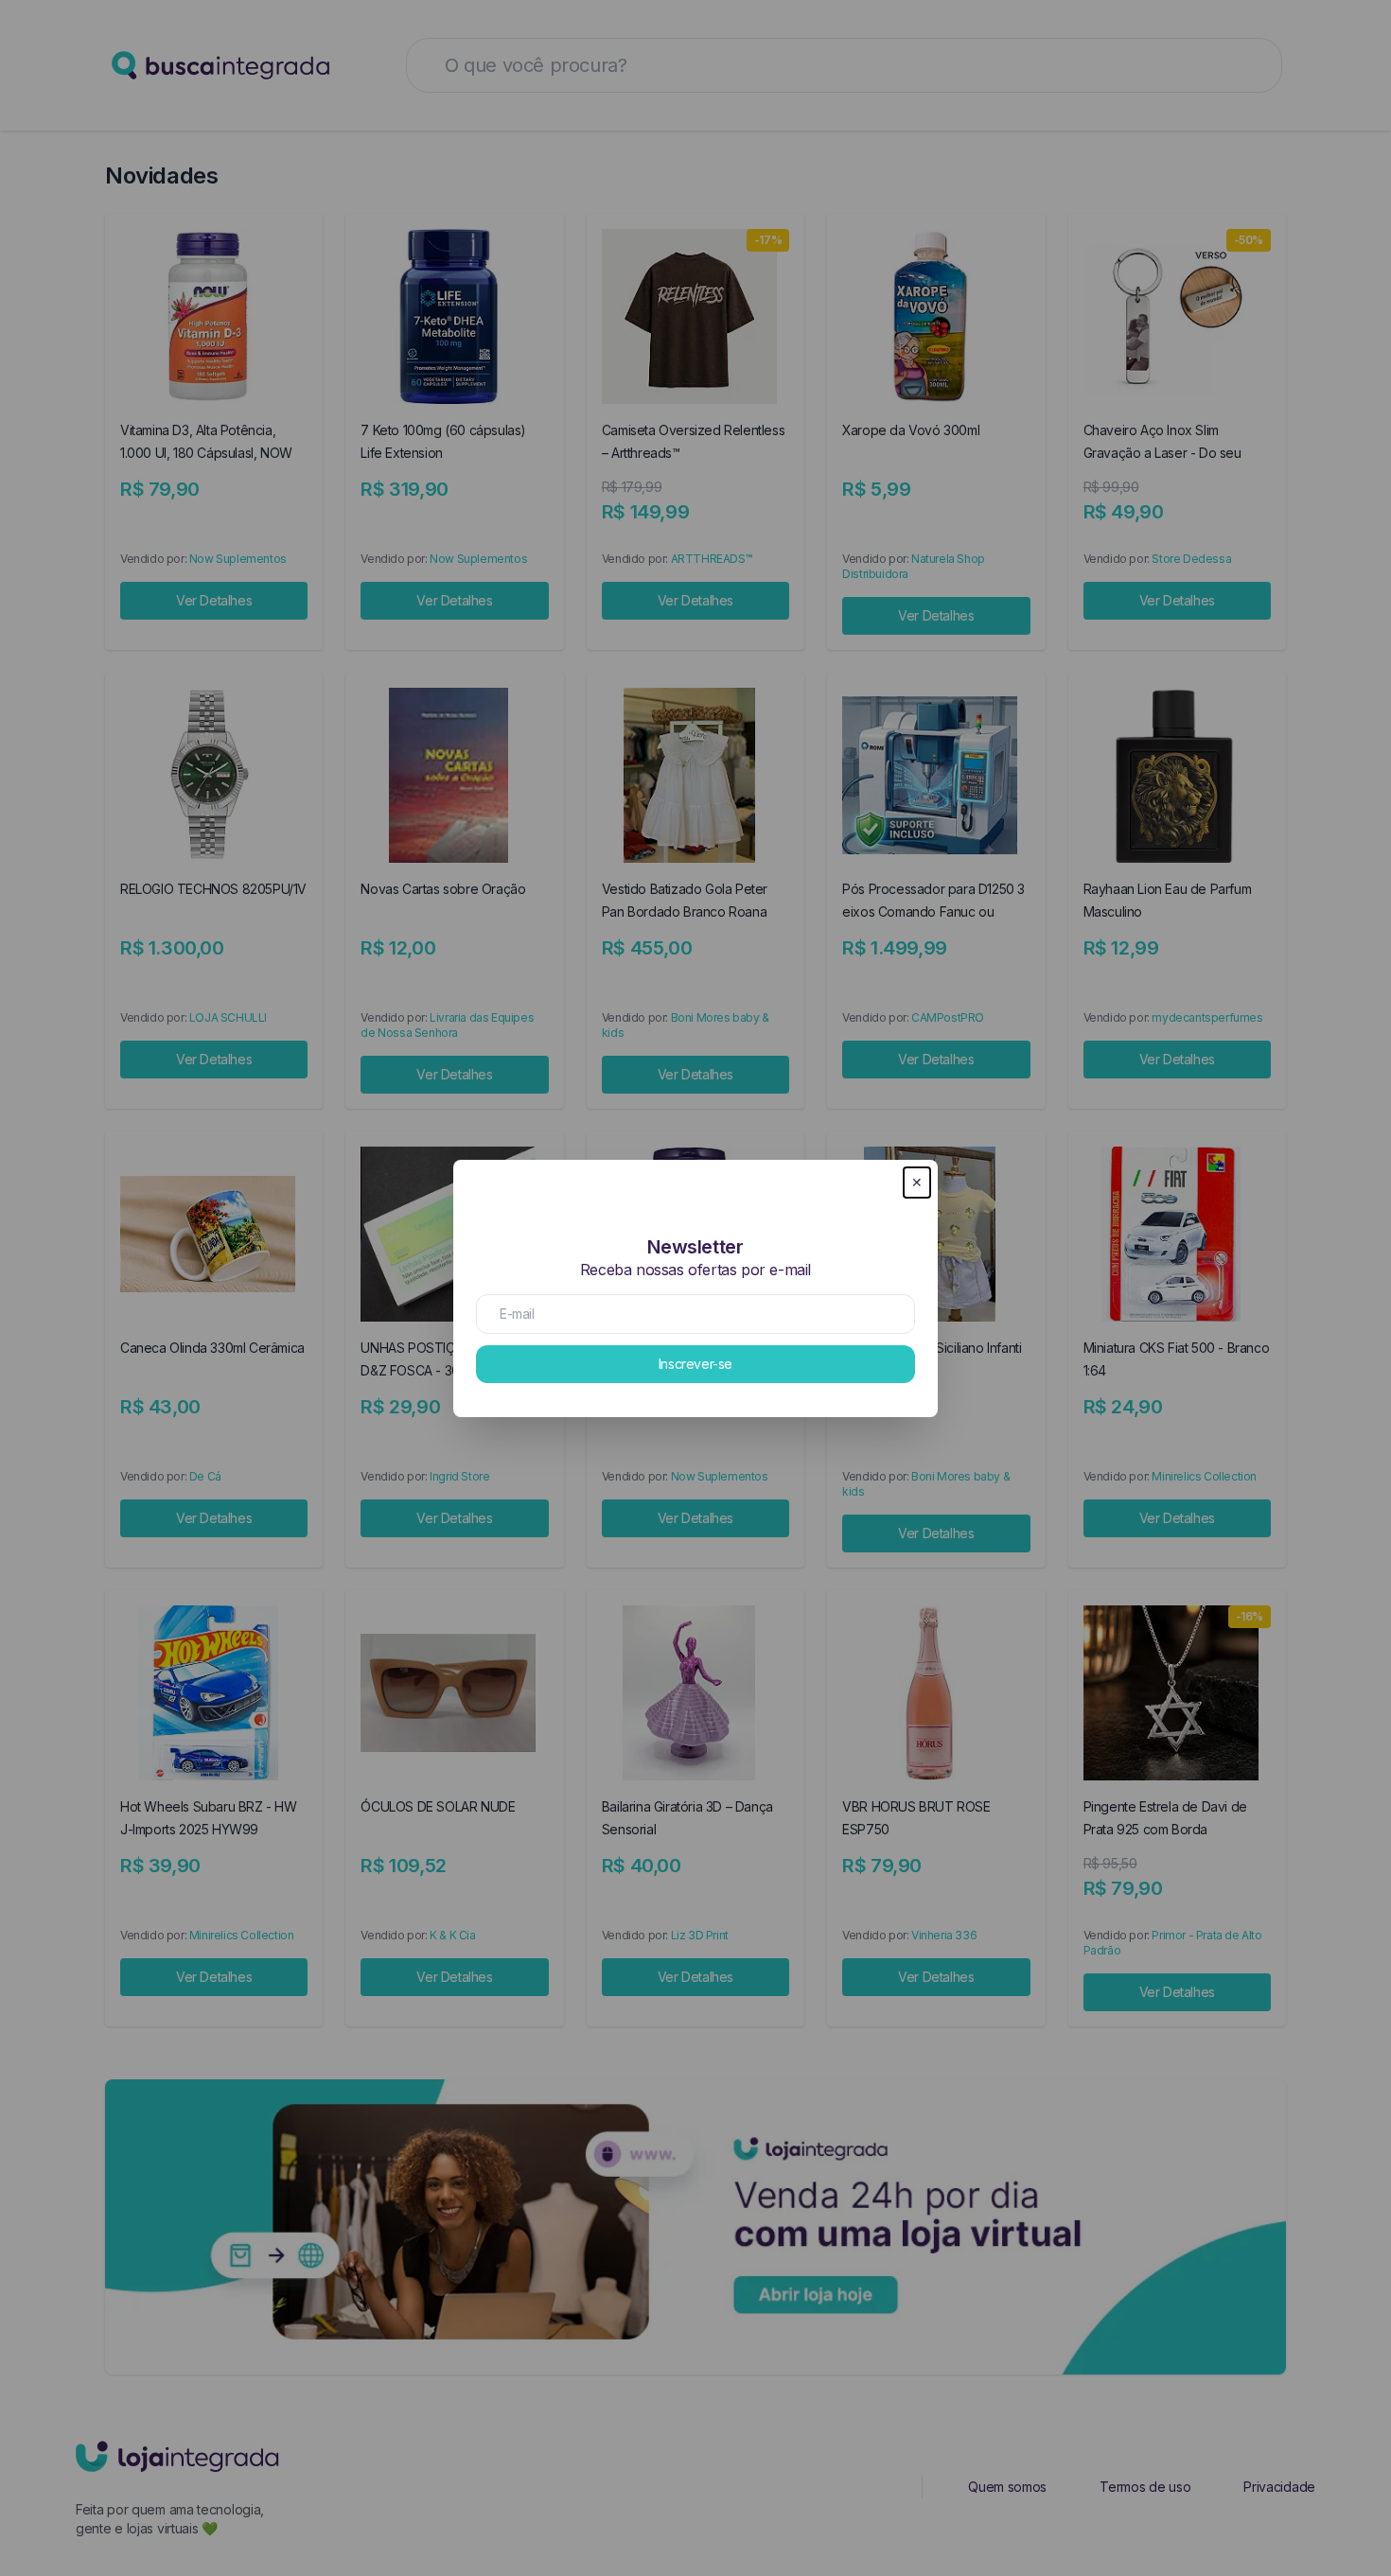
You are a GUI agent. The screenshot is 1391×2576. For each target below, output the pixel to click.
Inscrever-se (695, 1364)
